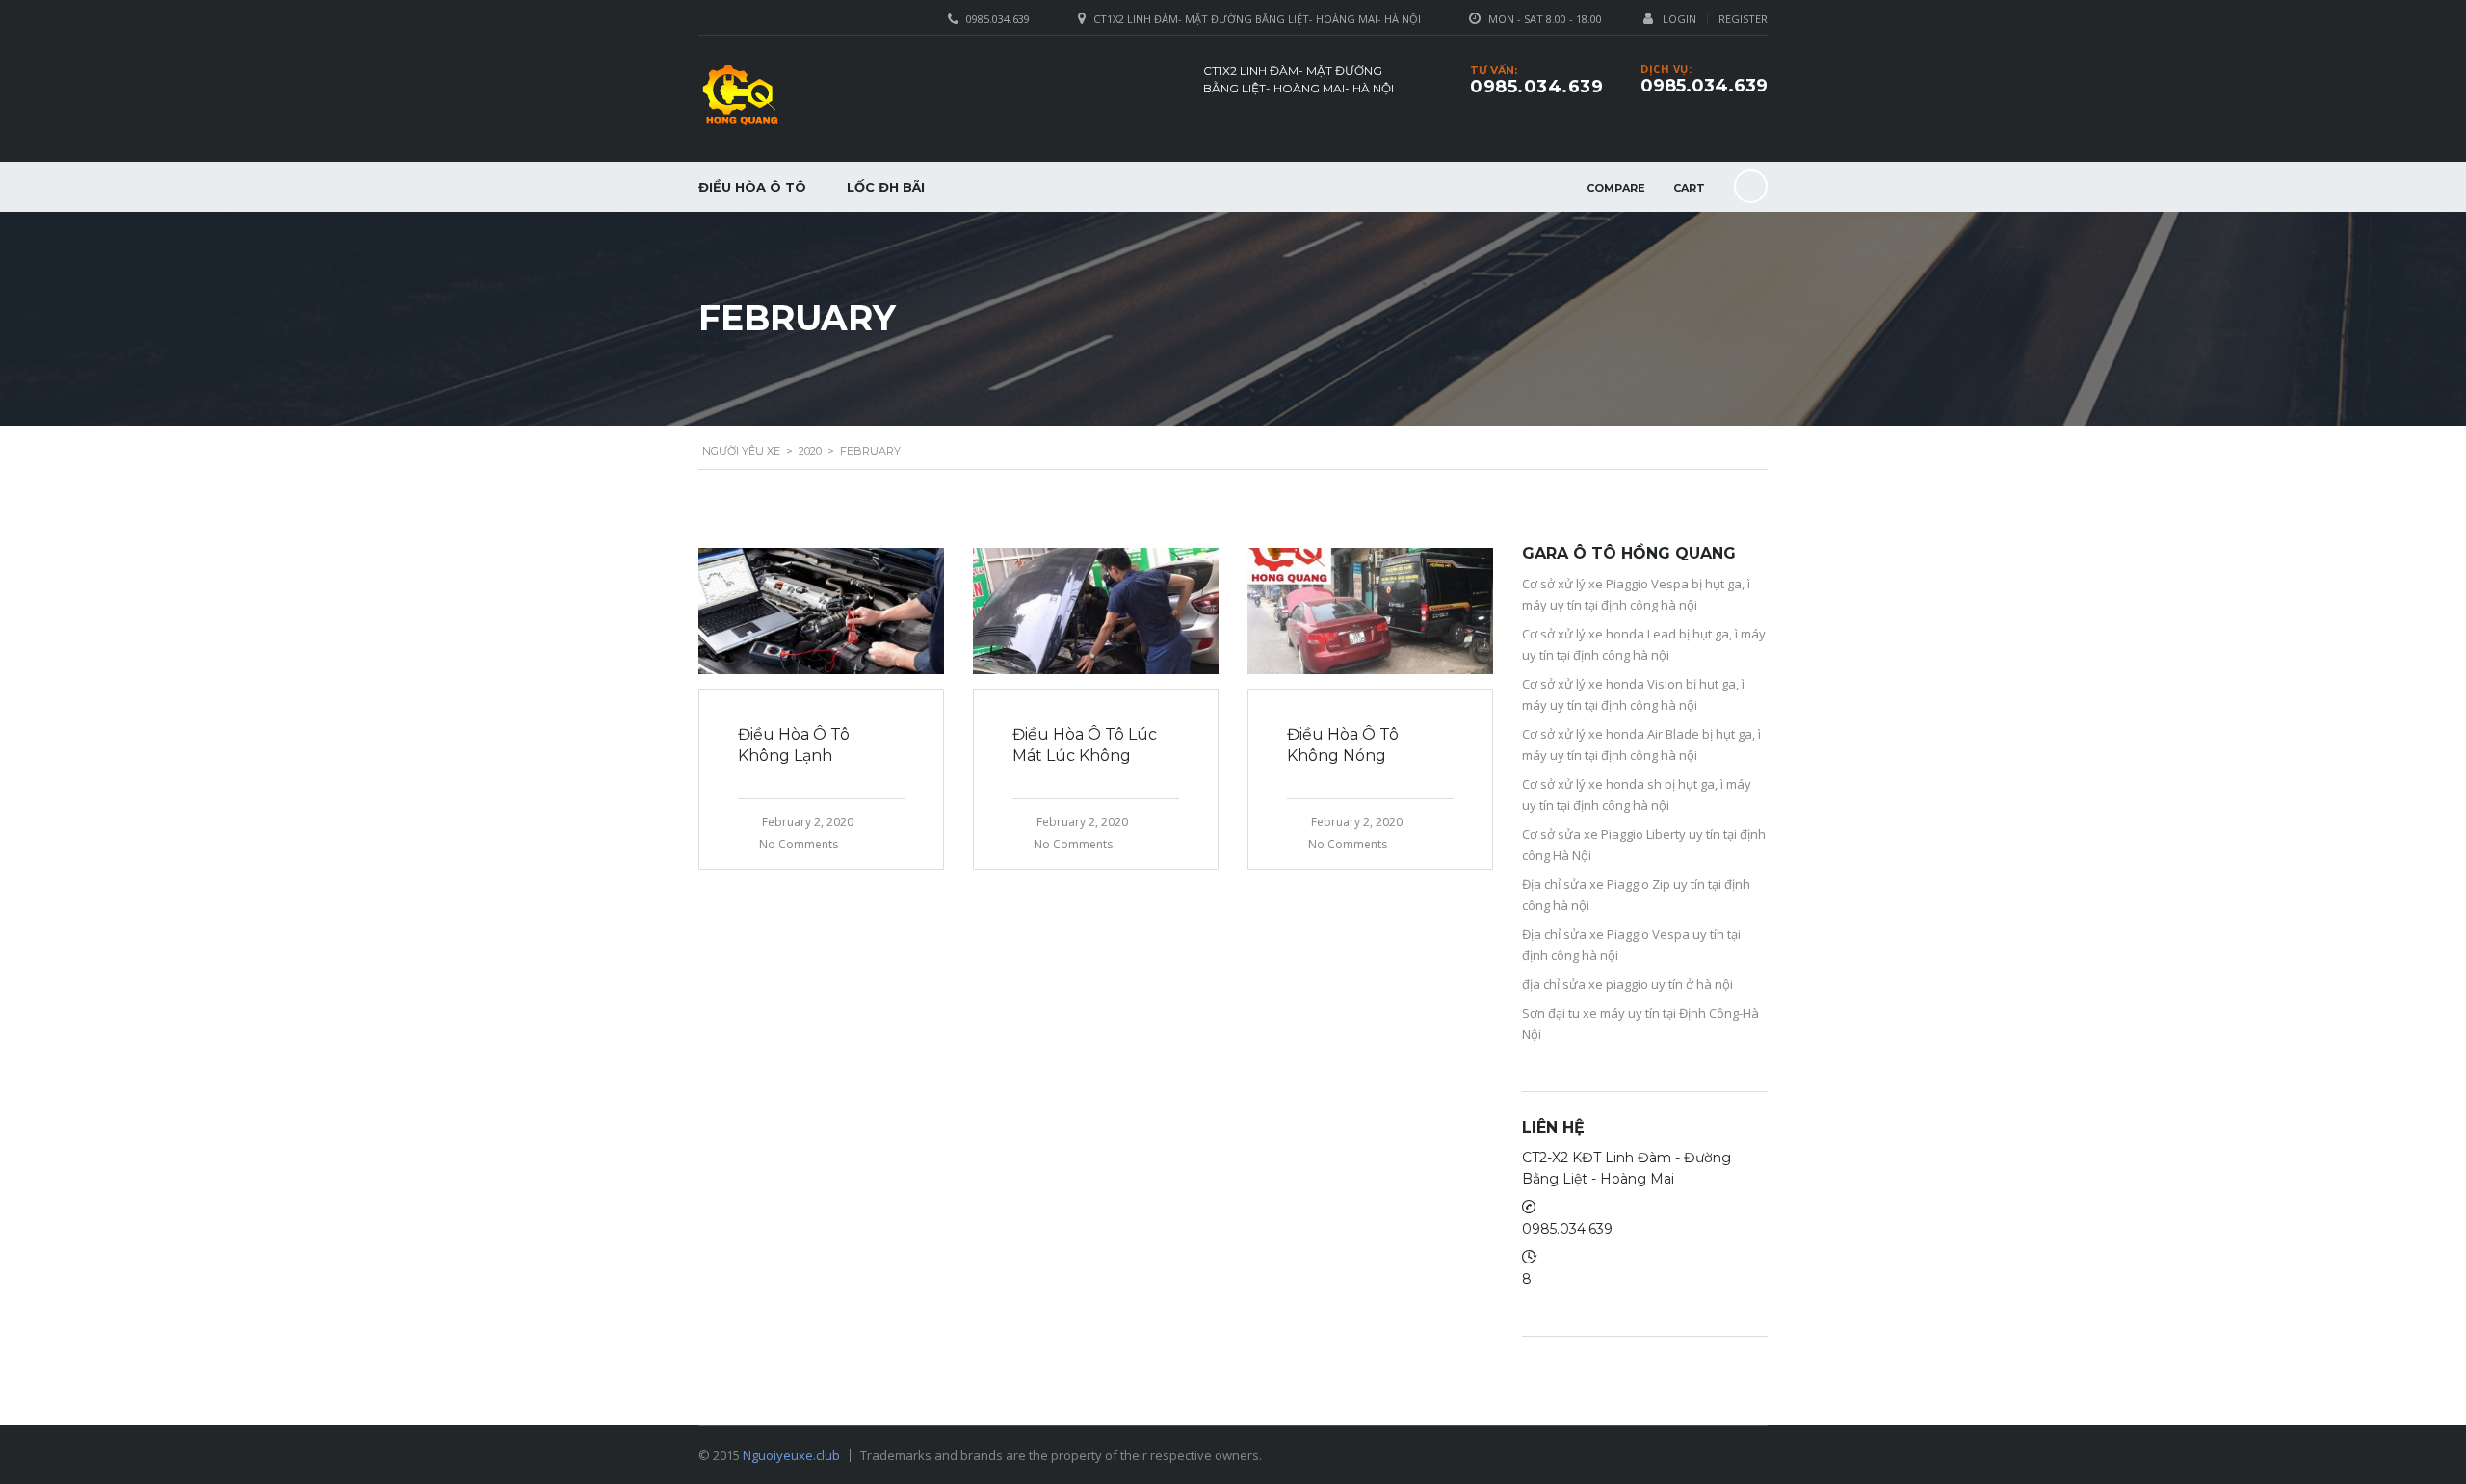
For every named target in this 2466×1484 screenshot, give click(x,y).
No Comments (799, 844)
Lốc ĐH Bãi (886, 187)
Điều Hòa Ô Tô (752, 187)
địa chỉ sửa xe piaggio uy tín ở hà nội (1627, 984)
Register (1743, 19)
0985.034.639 (1704, 86)
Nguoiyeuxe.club (791, 1455)
